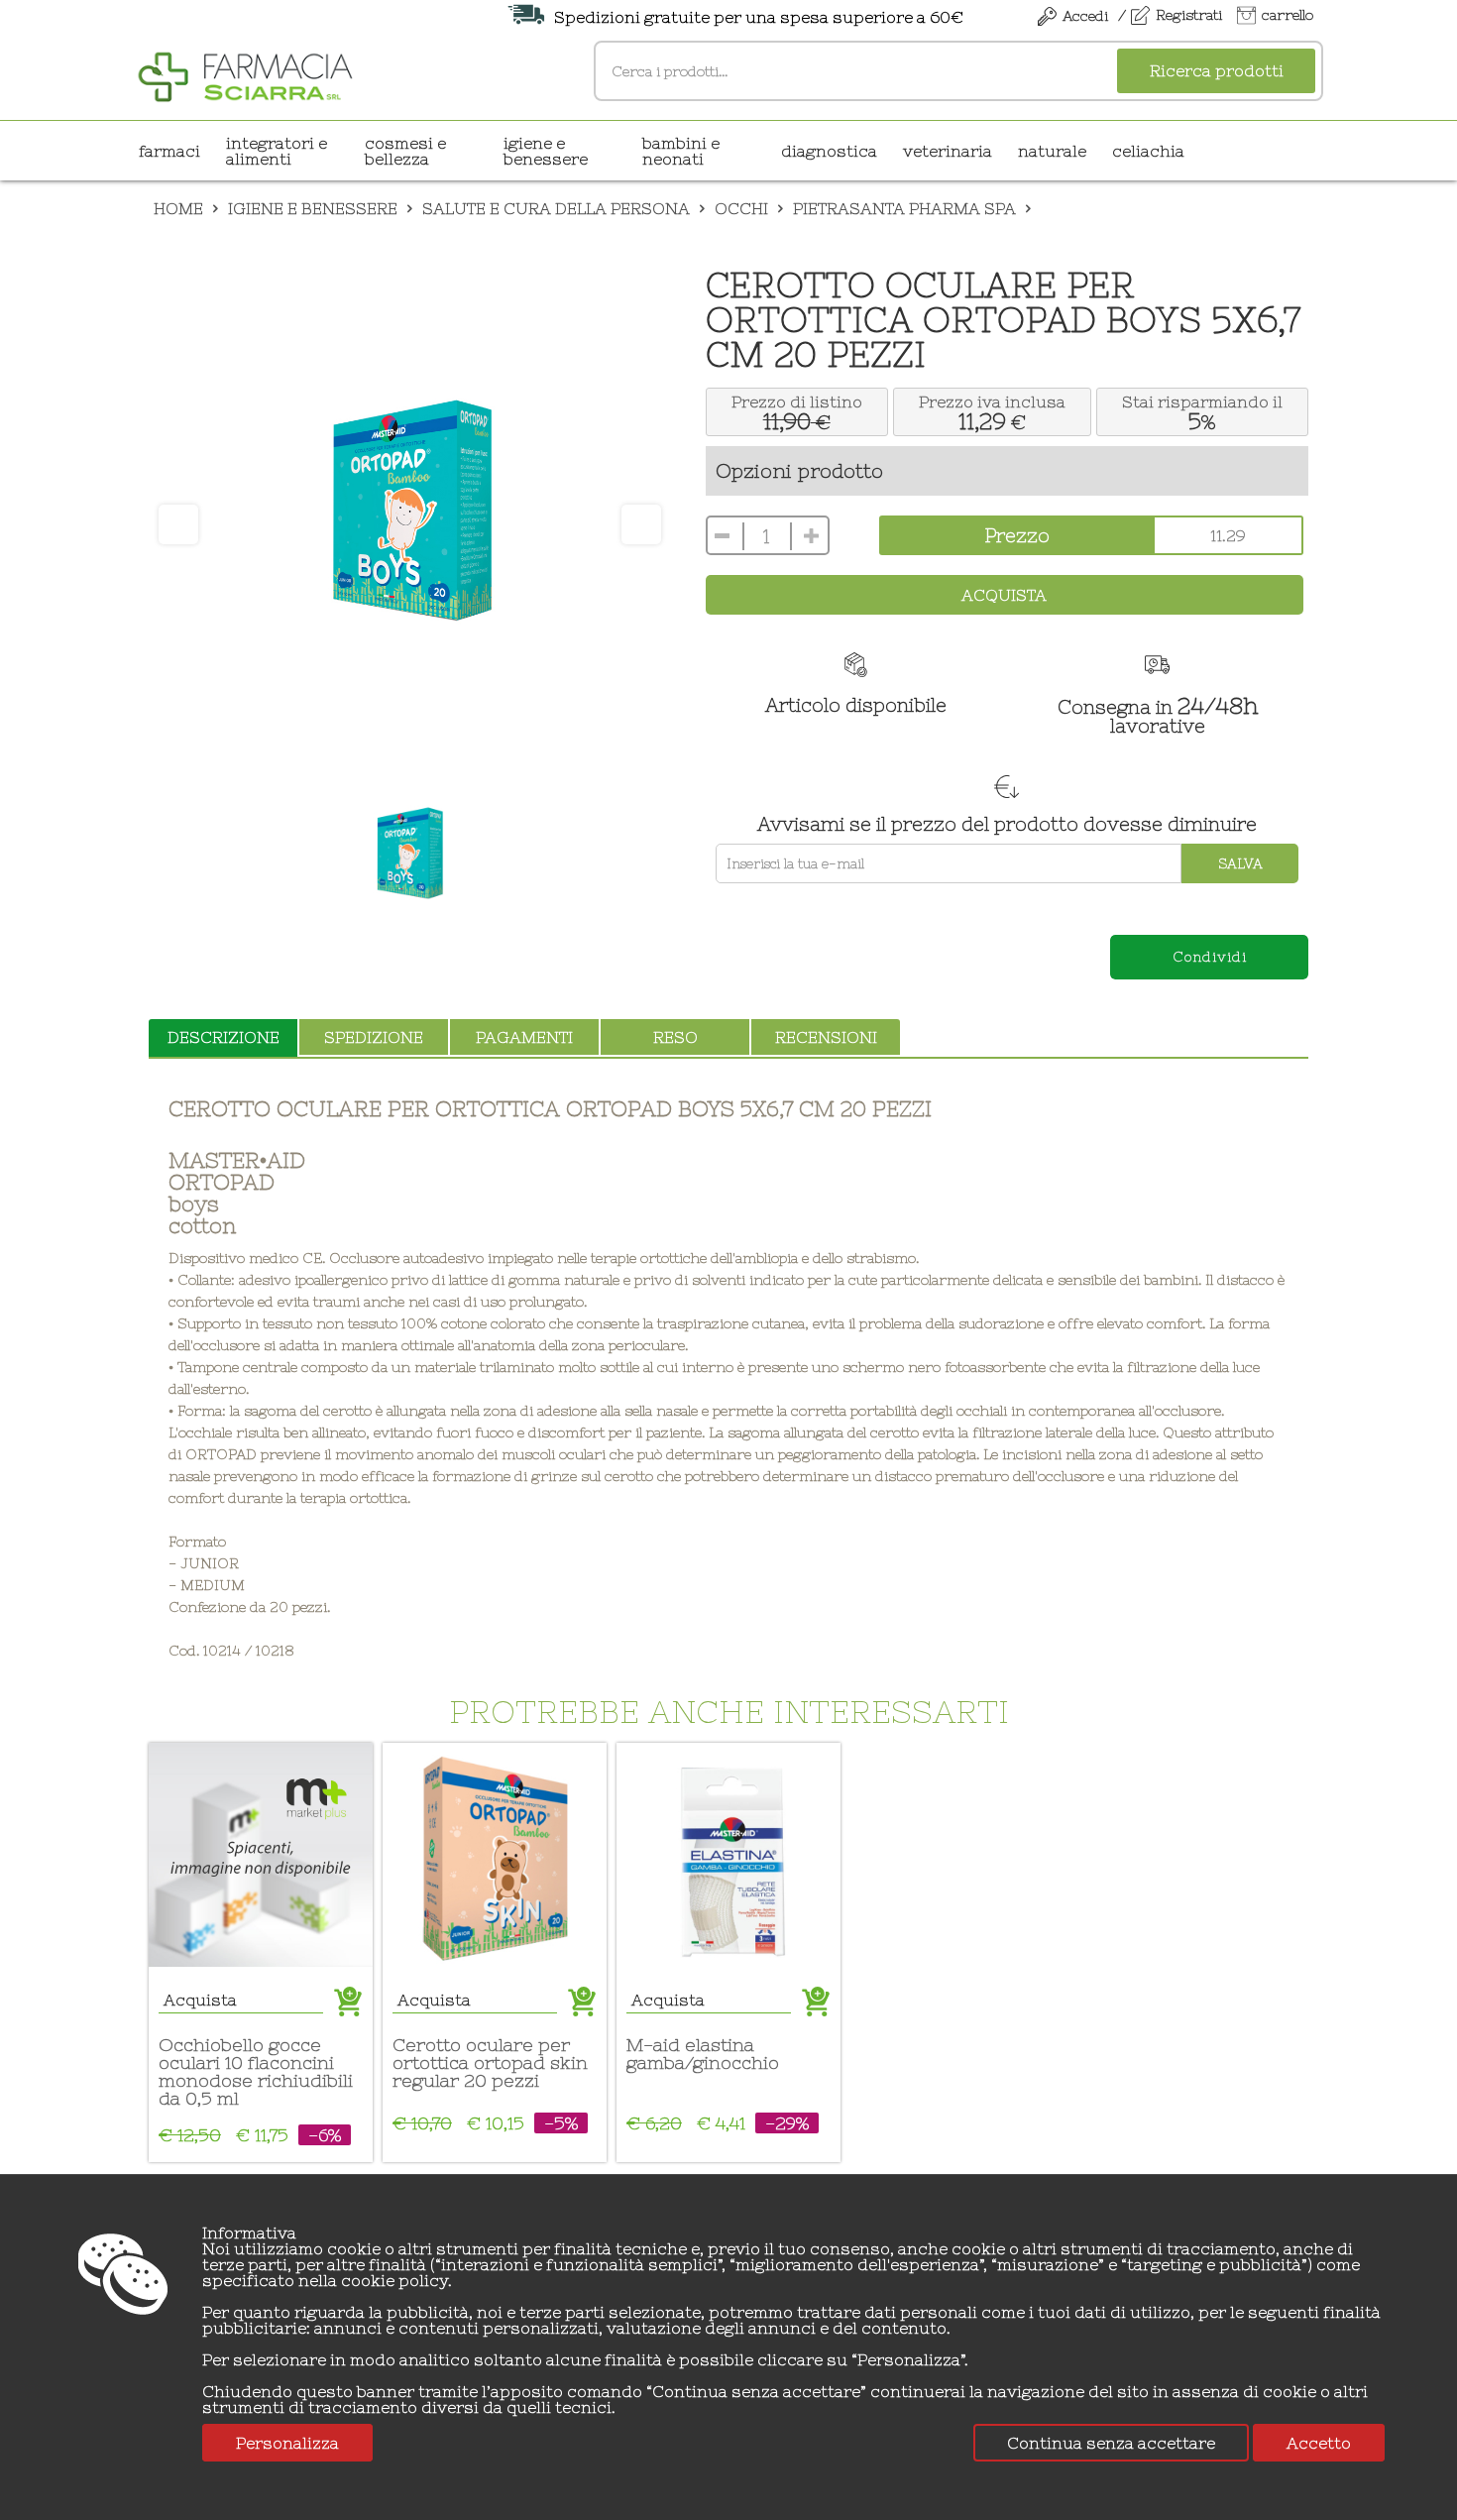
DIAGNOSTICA (829, 151)
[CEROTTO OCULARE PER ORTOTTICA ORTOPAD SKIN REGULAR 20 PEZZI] (495, 1855)
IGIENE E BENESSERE (546, 151)
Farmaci (169, 151)
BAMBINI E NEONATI (681, 151)
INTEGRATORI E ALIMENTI (277, 151)
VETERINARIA (948, 151)
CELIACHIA (1148, 151)
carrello (1288, 15)
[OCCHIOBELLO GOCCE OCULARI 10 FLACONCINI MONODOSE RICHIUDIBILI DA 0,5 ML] (261, 1855)
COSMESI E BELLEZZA (405, 151)
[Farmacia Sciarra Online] (245, 74)
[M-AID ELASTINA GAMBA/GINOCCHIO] (728, 1855)
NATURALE (1052, 151)
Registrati (1189, 15)
